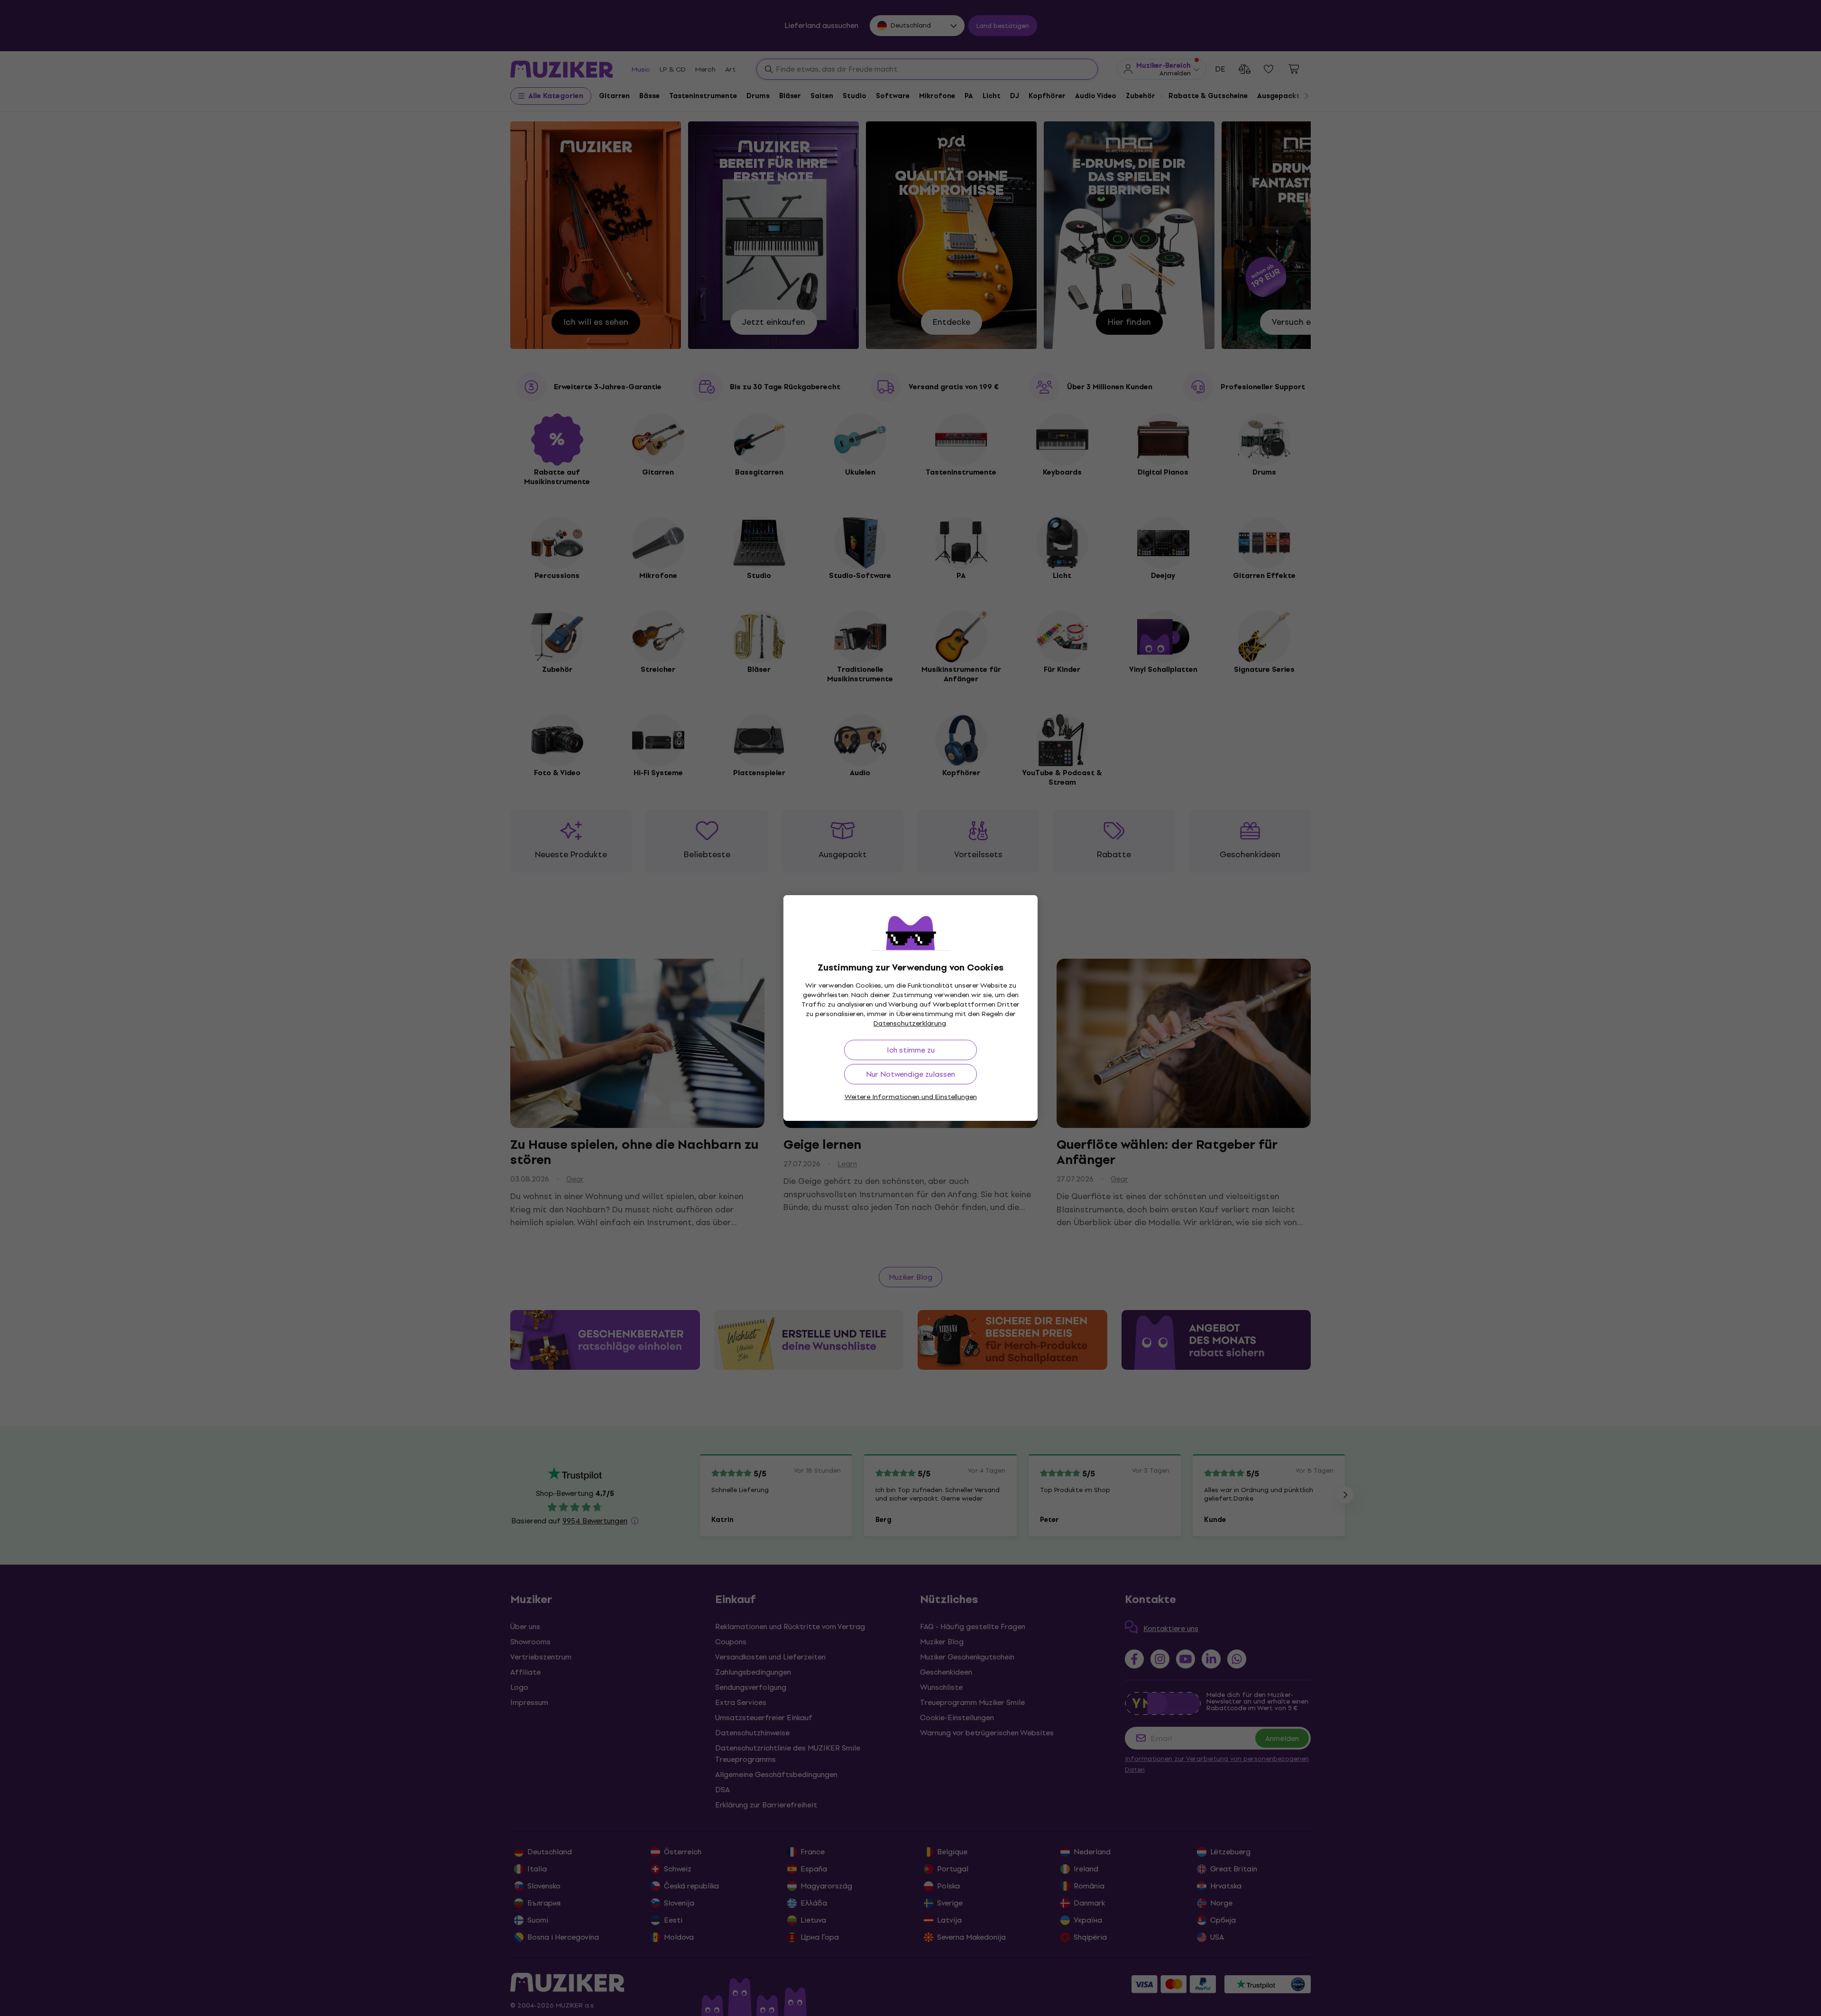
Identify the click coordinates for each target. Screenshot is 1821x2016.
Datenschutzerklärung (910, 1023)
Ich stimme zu (911, 1050)
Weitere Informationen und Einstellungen (911, 1097)
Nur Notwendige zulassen (910, 1074)
